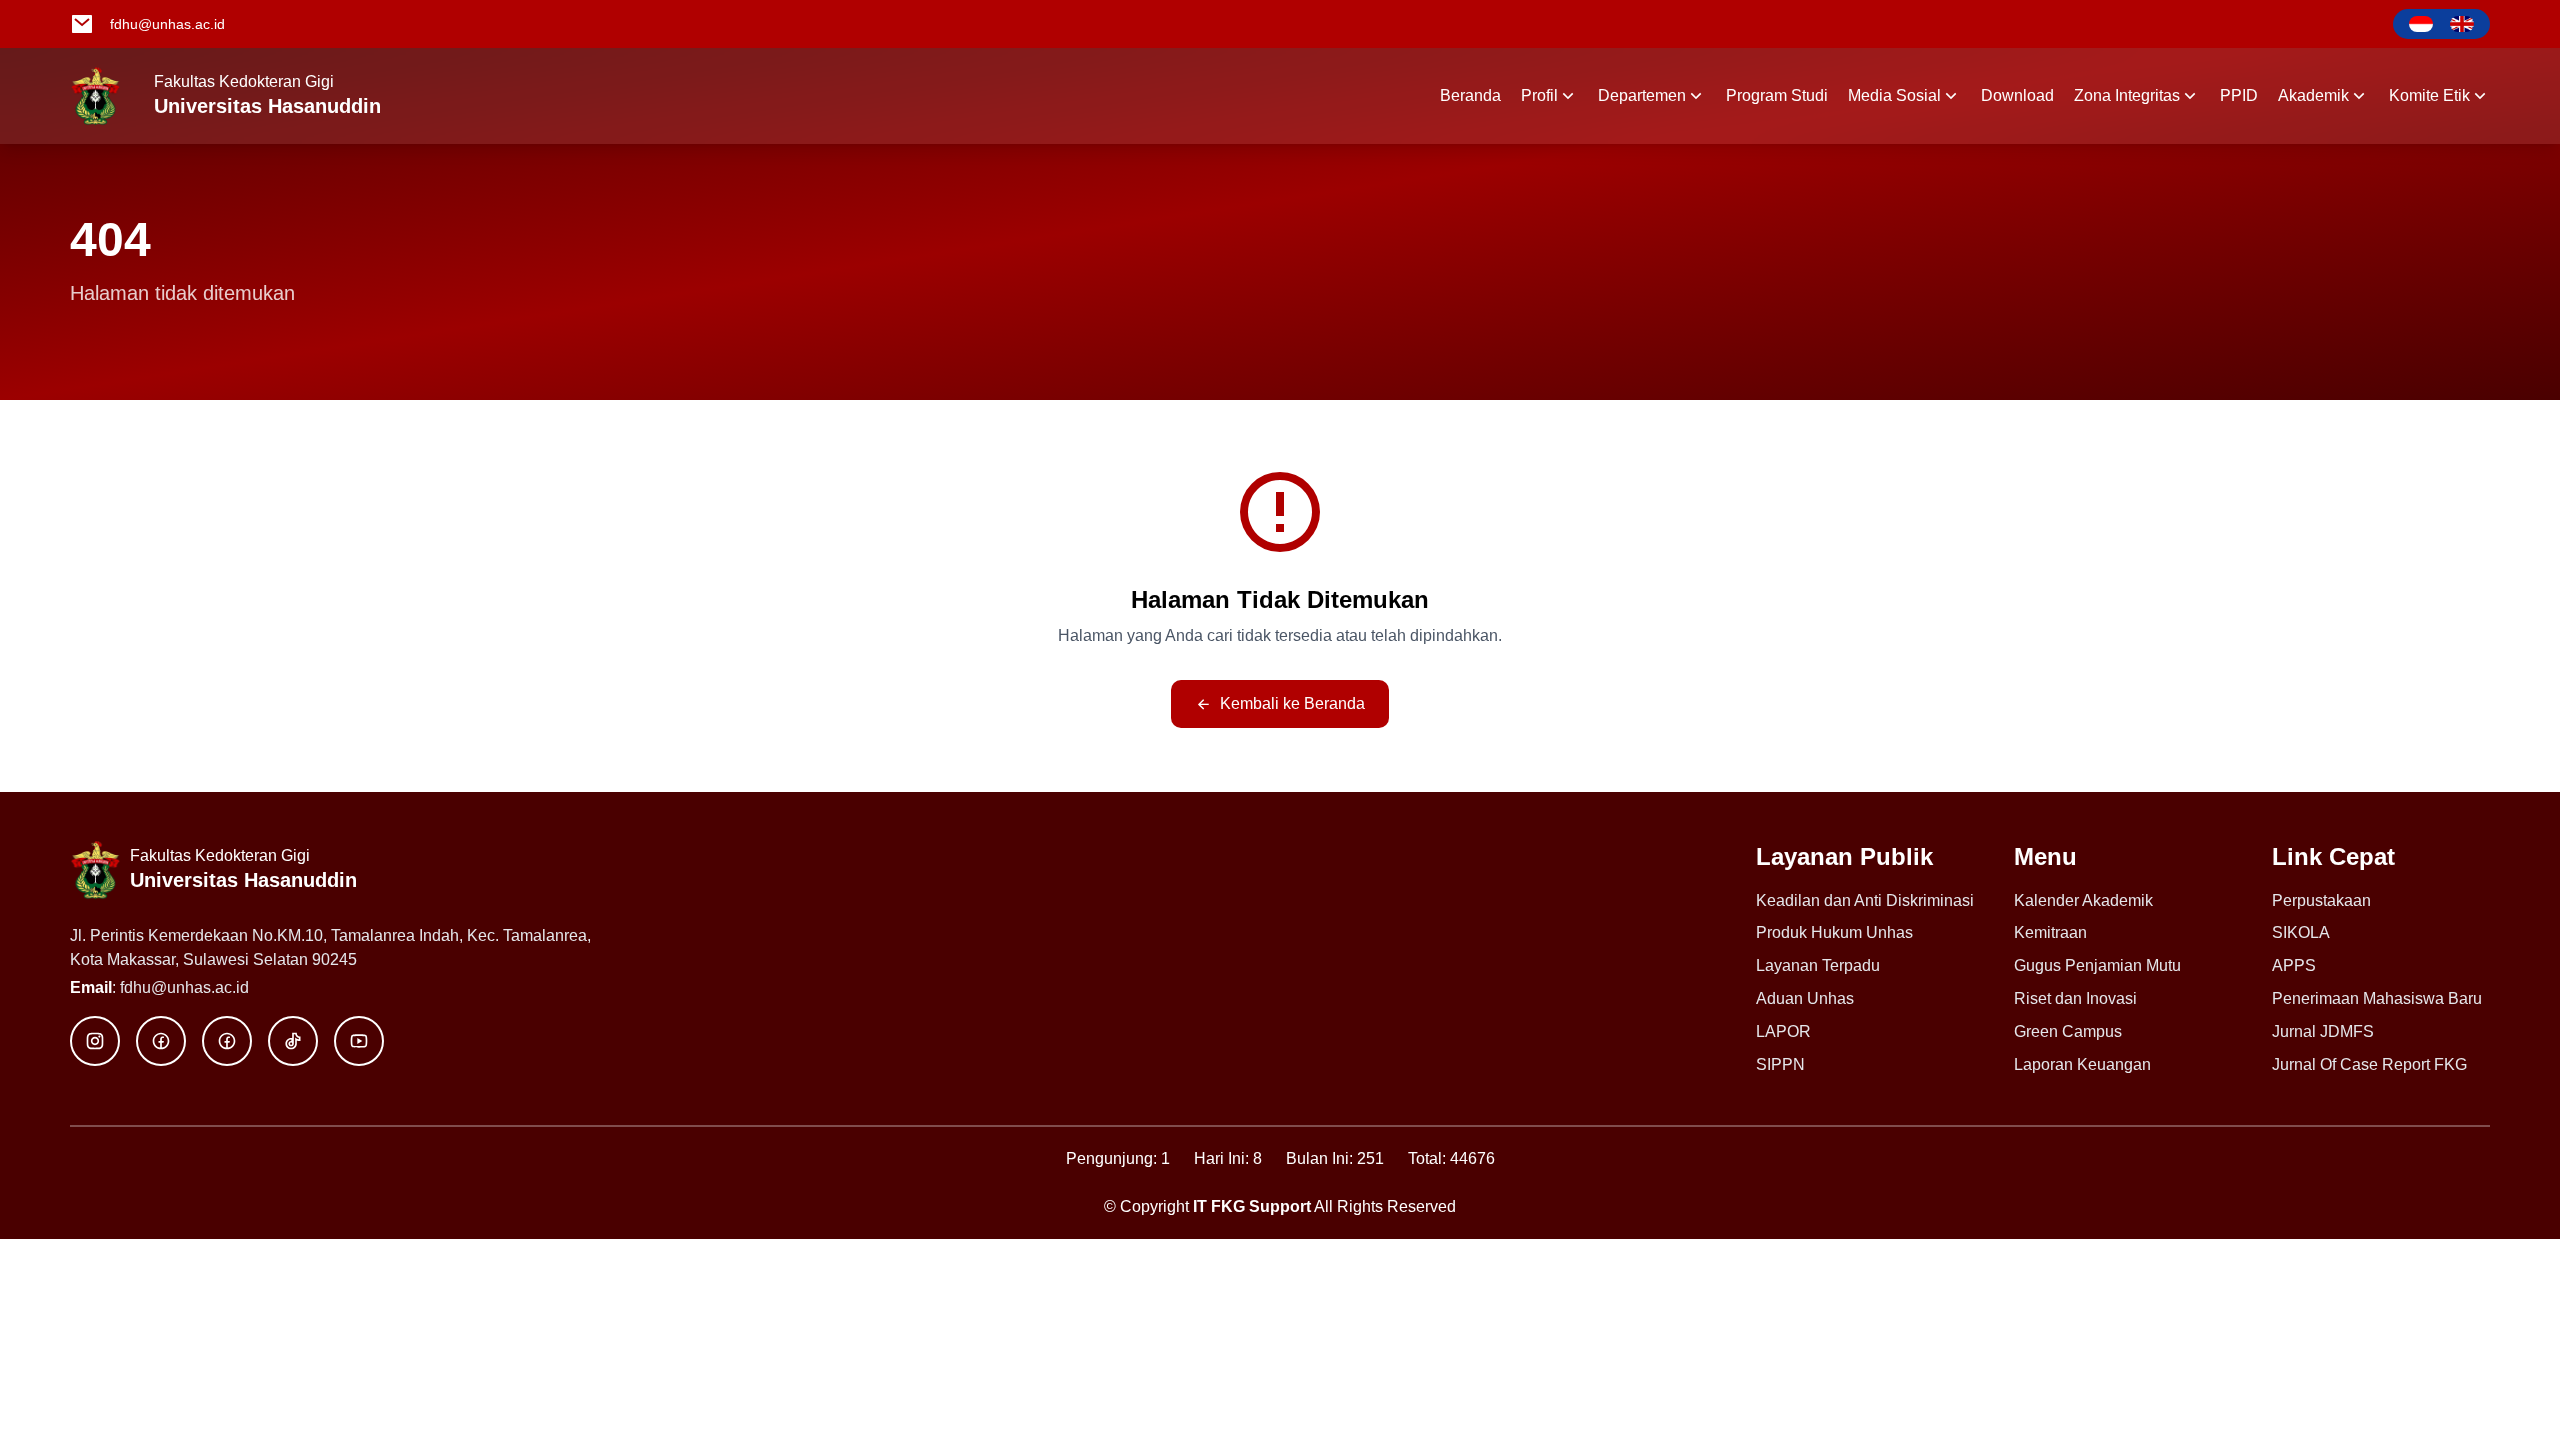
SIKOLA (2301, 932)
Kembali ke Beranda (1292, 703)
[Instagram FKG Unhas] (95, 1041)
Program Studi (1777, 95)
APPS (2294, 965)
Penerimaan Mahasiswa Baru (2377, 998)
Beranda (1470, 95)
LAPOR (1783, 1031)
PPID (2239, 95)
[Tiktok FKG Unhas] (293, 1041)
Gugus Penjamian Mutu (2097, 965)
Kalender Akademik (2083, 900)
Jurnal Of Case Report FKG (2369, 1064)
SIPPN (1780, 1064)
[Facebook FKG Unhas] (161, 1041)
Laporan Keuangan (2082, 1064)
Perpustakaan (2321, 900)
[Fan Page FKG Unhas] (227, 1041)
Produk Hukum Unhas (1834, 932)
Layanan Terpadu (1818, 965)
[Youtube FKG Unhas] (359, 1041)
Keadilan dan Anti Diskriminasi (1865, 900)
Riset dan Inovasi (2075, 998)
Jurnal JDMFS (2323, 1031)
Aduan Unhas (1805, 998)
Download (2017, 95)
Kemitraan (2050, 932)
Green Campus (2068, 1031)
